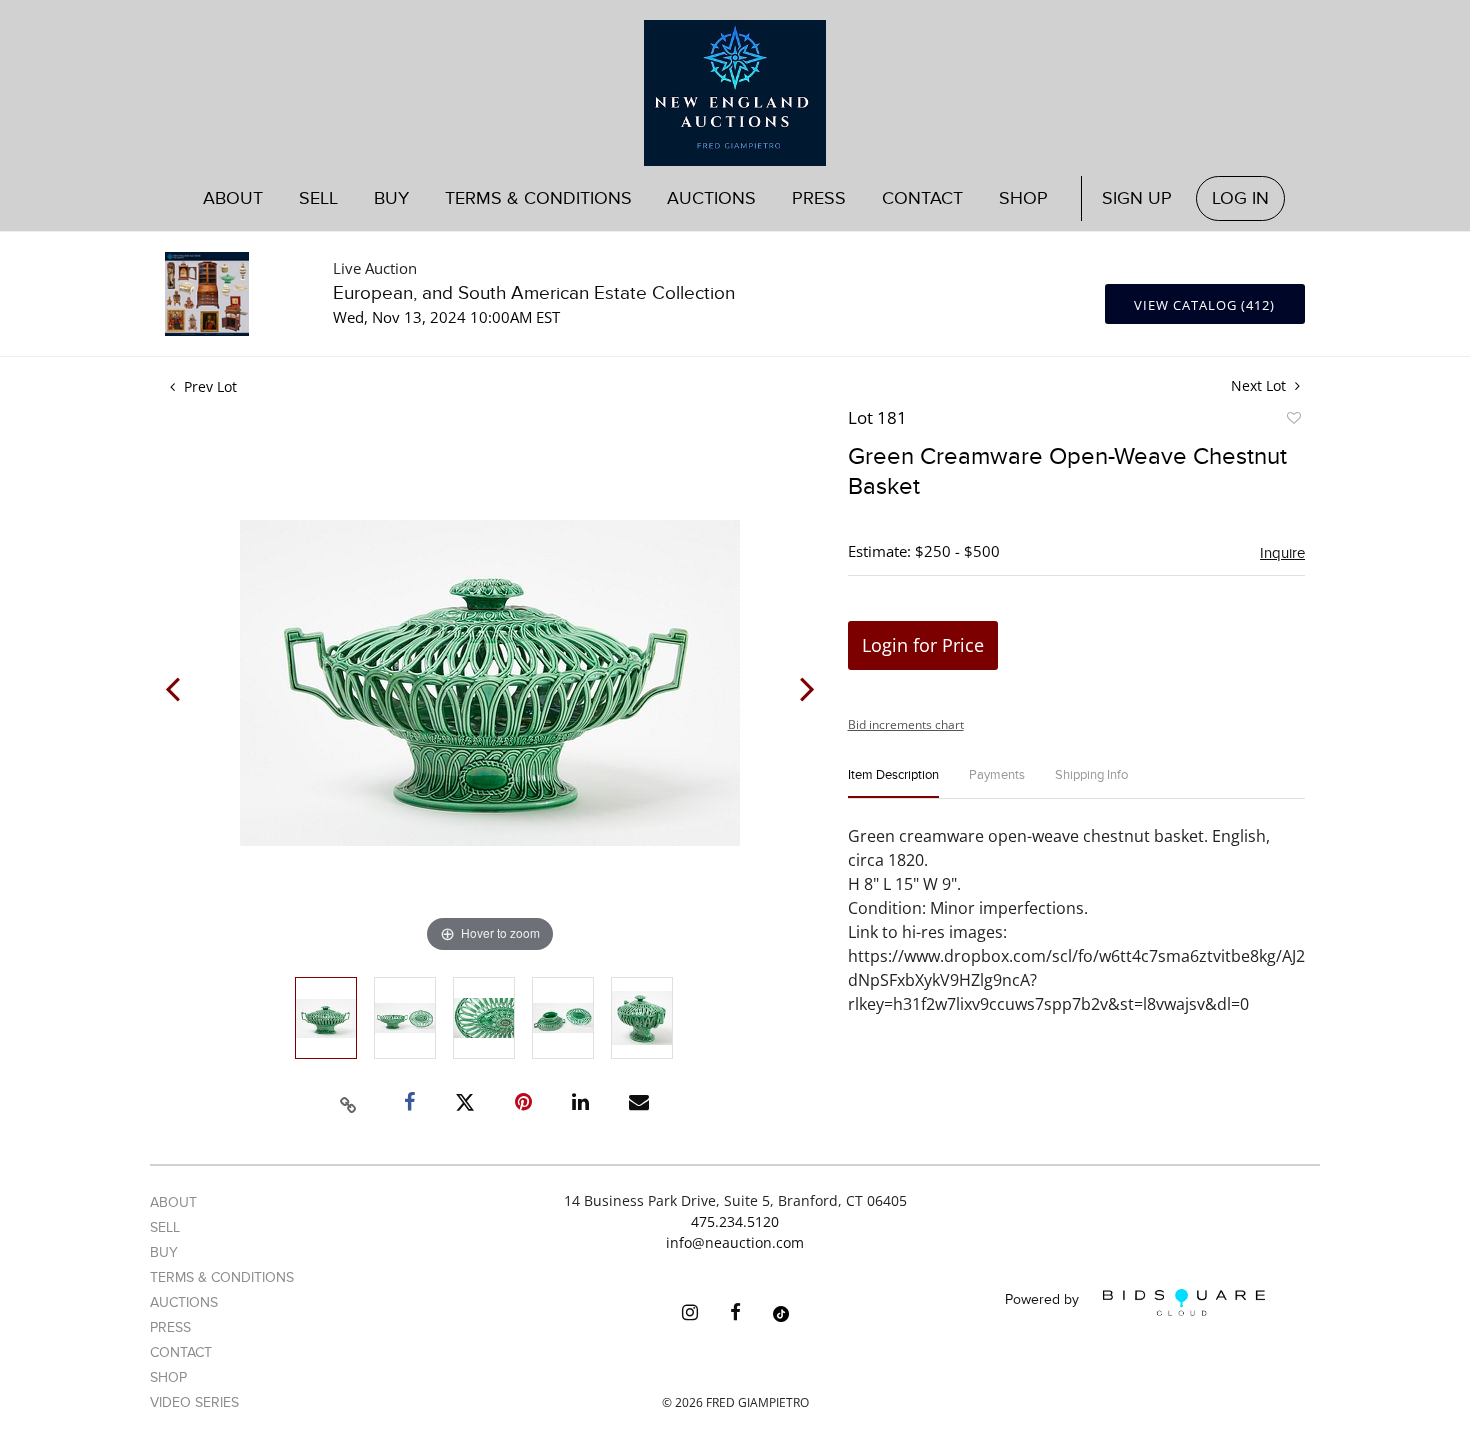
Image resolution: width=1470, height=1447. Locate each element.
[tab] (893, 783)
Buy (164, 1252)
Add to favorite (1293, 421)
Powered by (1044, 1300)
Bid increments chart (906, 724)
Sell (165, 1227)
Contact (922, 198)
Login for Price (923, 645)
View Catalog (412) (1204, 305)
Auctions (184, 1302)
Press (819, 198)
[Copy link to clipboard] (349, 1102)
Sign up (1137, 198)
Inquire (1282, 553)
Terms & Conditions (538, 198)
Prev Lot (208, 386)
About (233, 198)
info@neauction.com (735, 1242)
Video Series (194, 1402)
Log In (1240, 198)
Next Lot (1260, 385)
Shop (1023, 198)
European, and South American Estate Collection (534, 293)
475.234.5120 (735, 1221)
